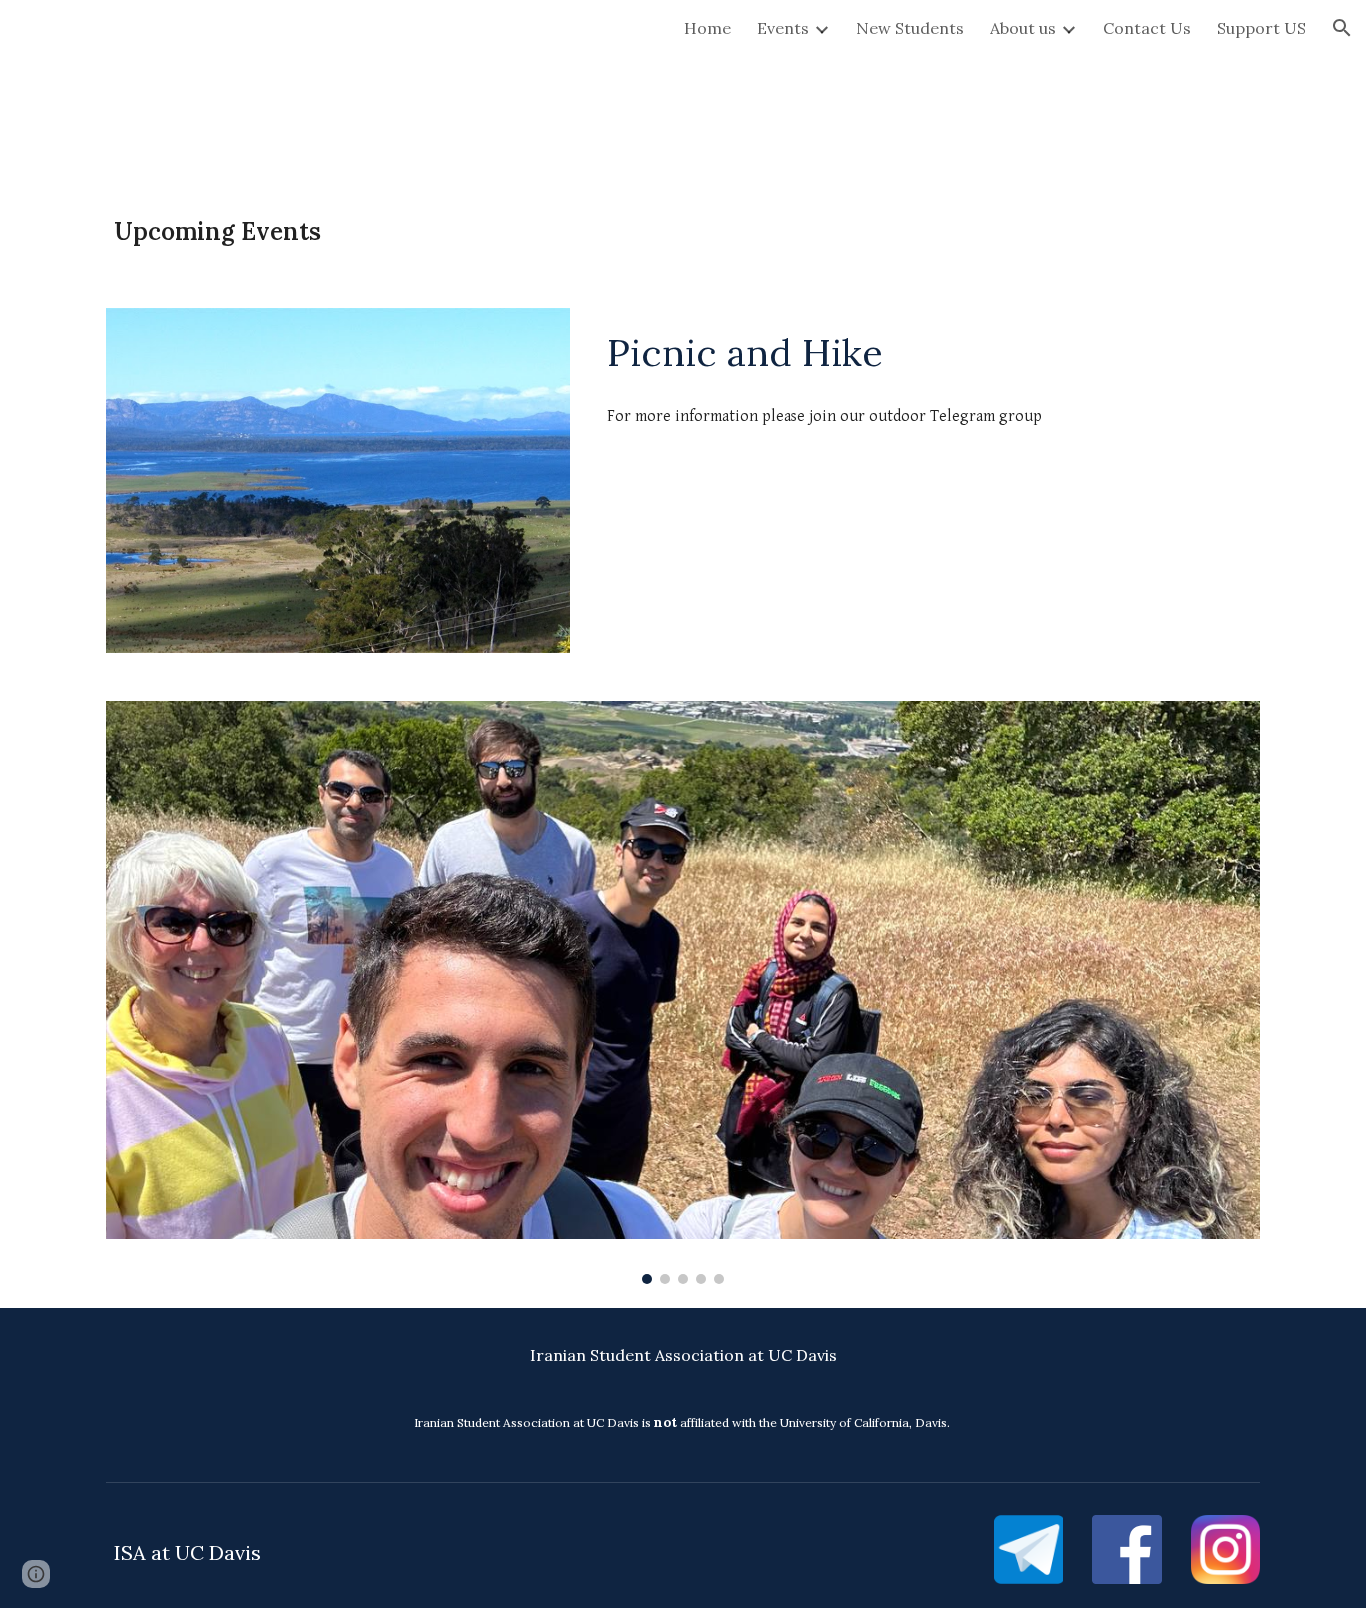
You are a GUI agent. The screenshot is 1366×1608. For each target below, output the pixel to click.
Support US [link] (1261, 28)
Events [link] (783, 28)
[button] (1342, 28)
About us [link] (1023, 28)
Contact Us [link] (1147, 28)
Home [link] (707, 28)
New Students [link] (910, 28)
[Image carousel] (683, 992)
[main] (683, 232)
